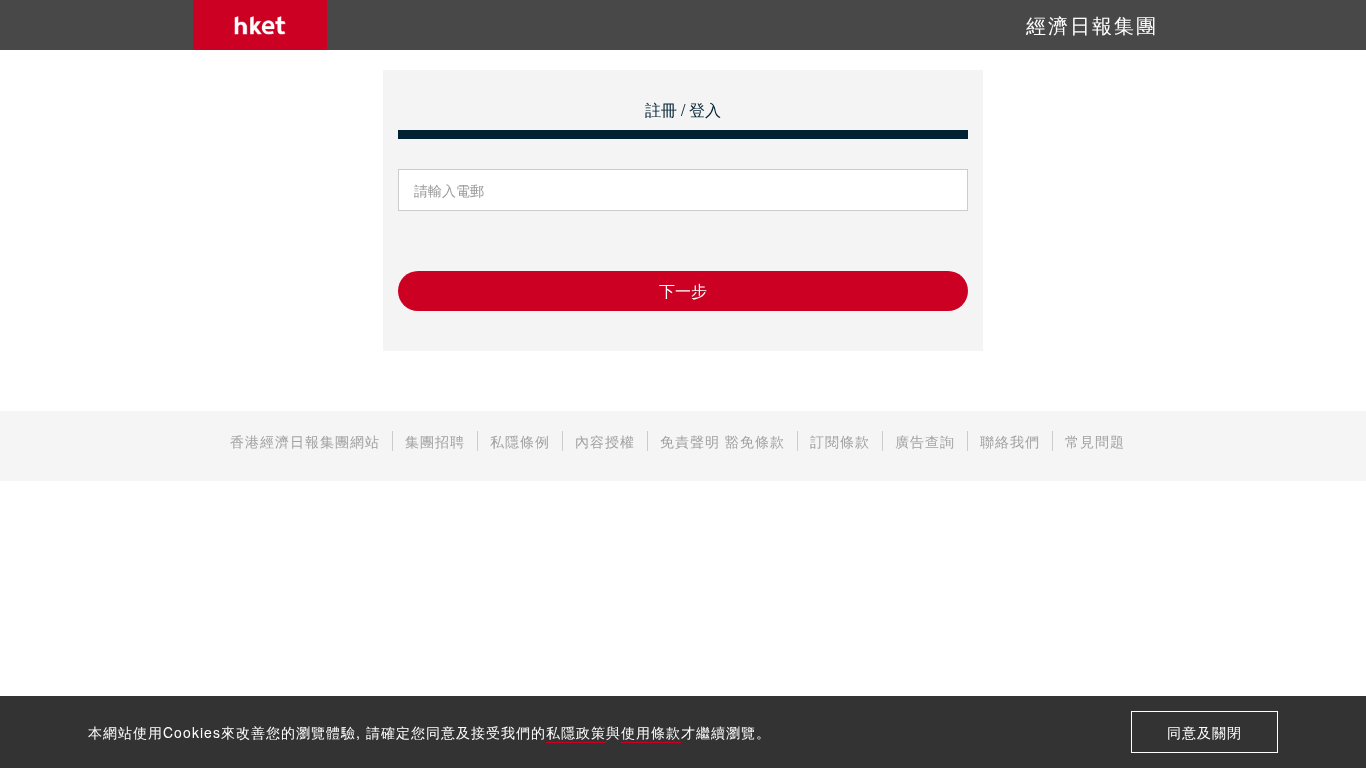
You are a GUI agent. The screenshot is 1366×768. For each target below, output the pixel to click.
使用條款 (651, 732)
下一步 (683, 290)
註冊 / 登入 (683, 109)
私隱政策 (576, 732)
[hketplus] (260, 25)
